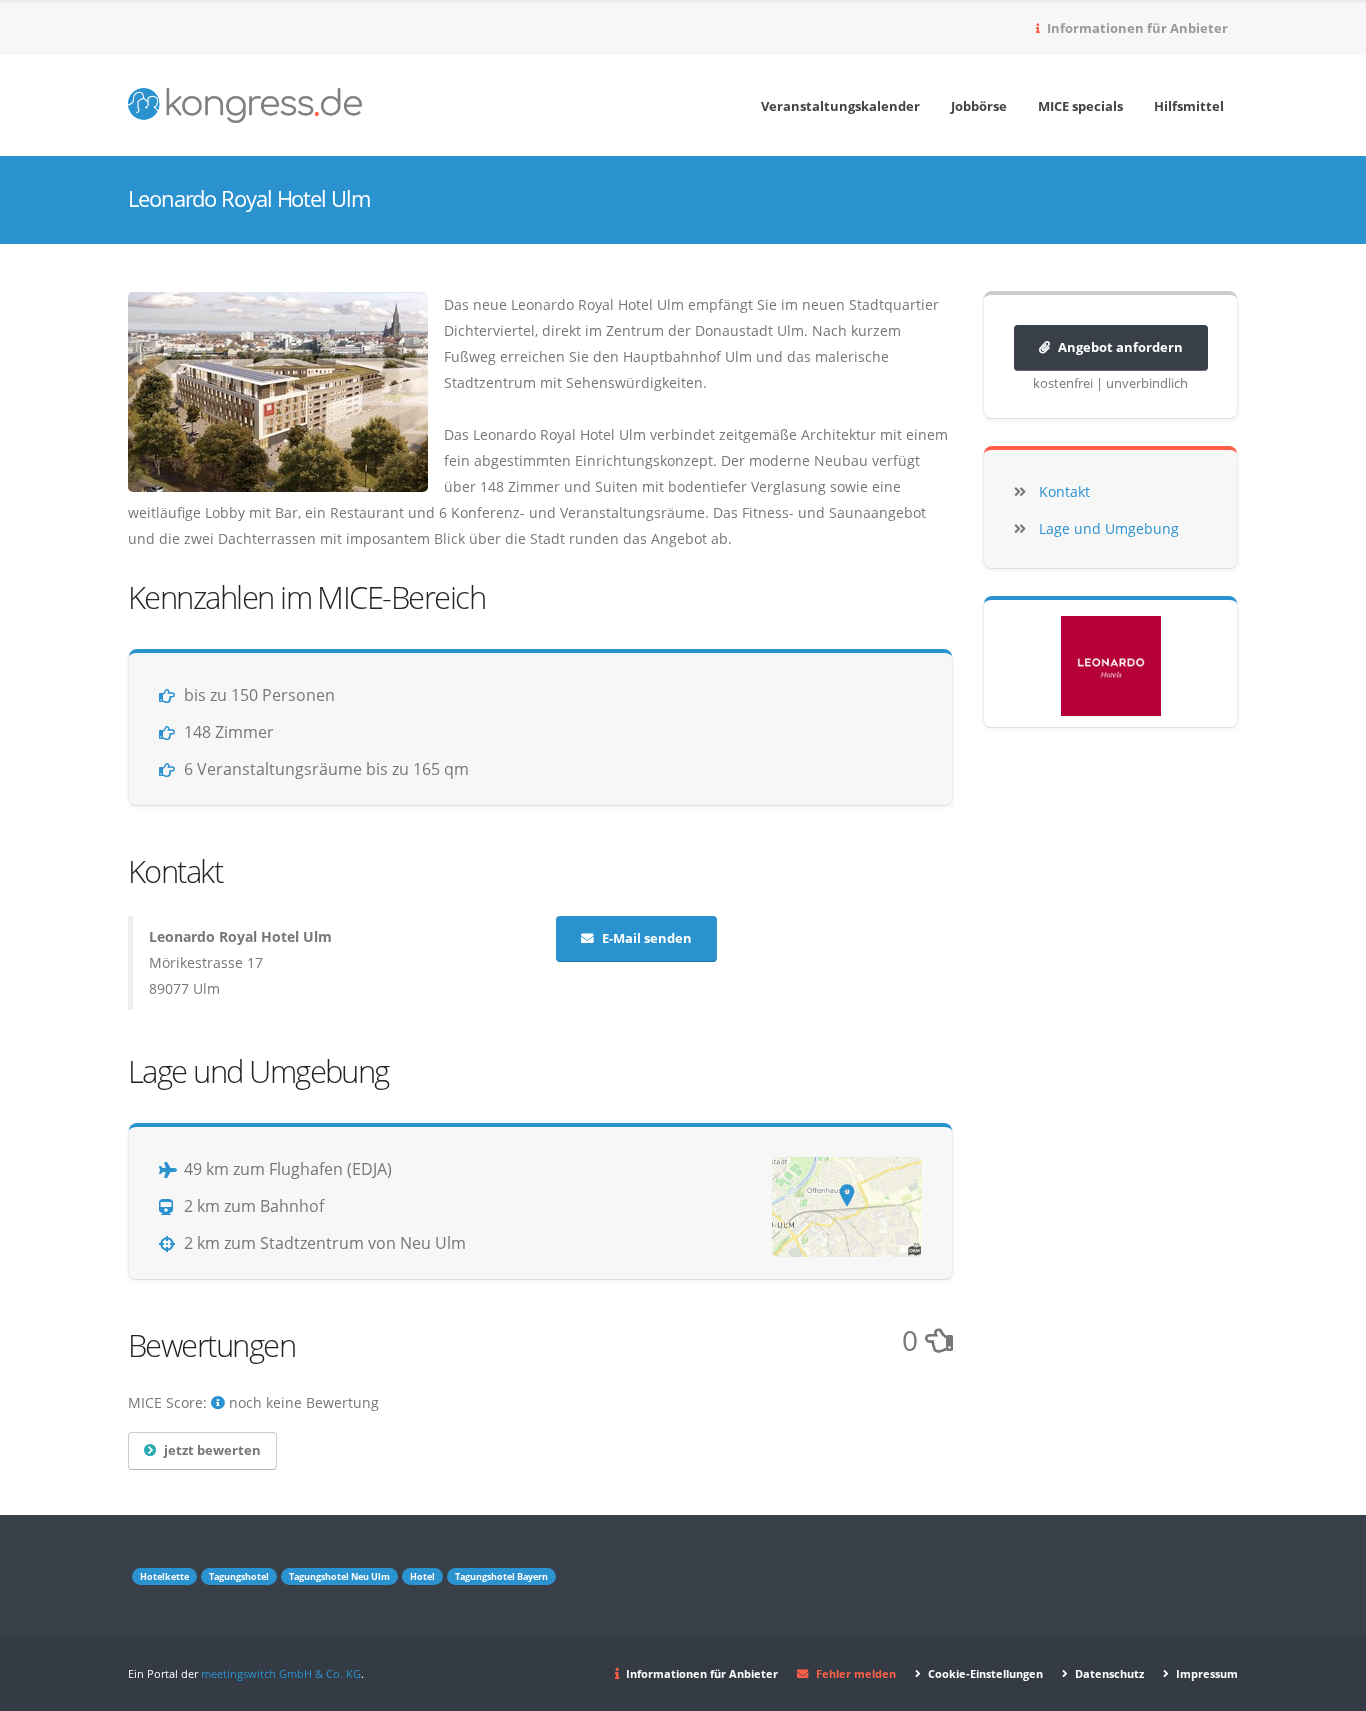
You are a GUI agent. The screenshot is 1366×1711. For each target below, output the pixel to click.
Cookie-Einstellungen (984, 1673)
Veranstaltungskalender (840, 106)
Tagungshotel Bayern (501, 1576)
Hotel (422, 1576)
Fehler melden (856, 1673)
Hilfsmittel (1189, 106)
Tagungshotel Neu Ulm (339, 1576)
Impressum (1205, 1673)
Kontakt (1064, 491)
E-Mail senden (647, 938)
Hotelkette (164, 1576)
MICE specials (1080, 106)
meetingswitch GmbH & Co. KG (281, 1673)
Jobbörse (979, 106)
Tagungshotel (239, 1576)
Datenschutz (1108, 1673)
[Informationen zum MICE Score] (218, 1402)
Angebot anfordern (1120, 347)
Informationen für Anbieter (1136, 28)
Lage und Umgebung (1109, 528)
